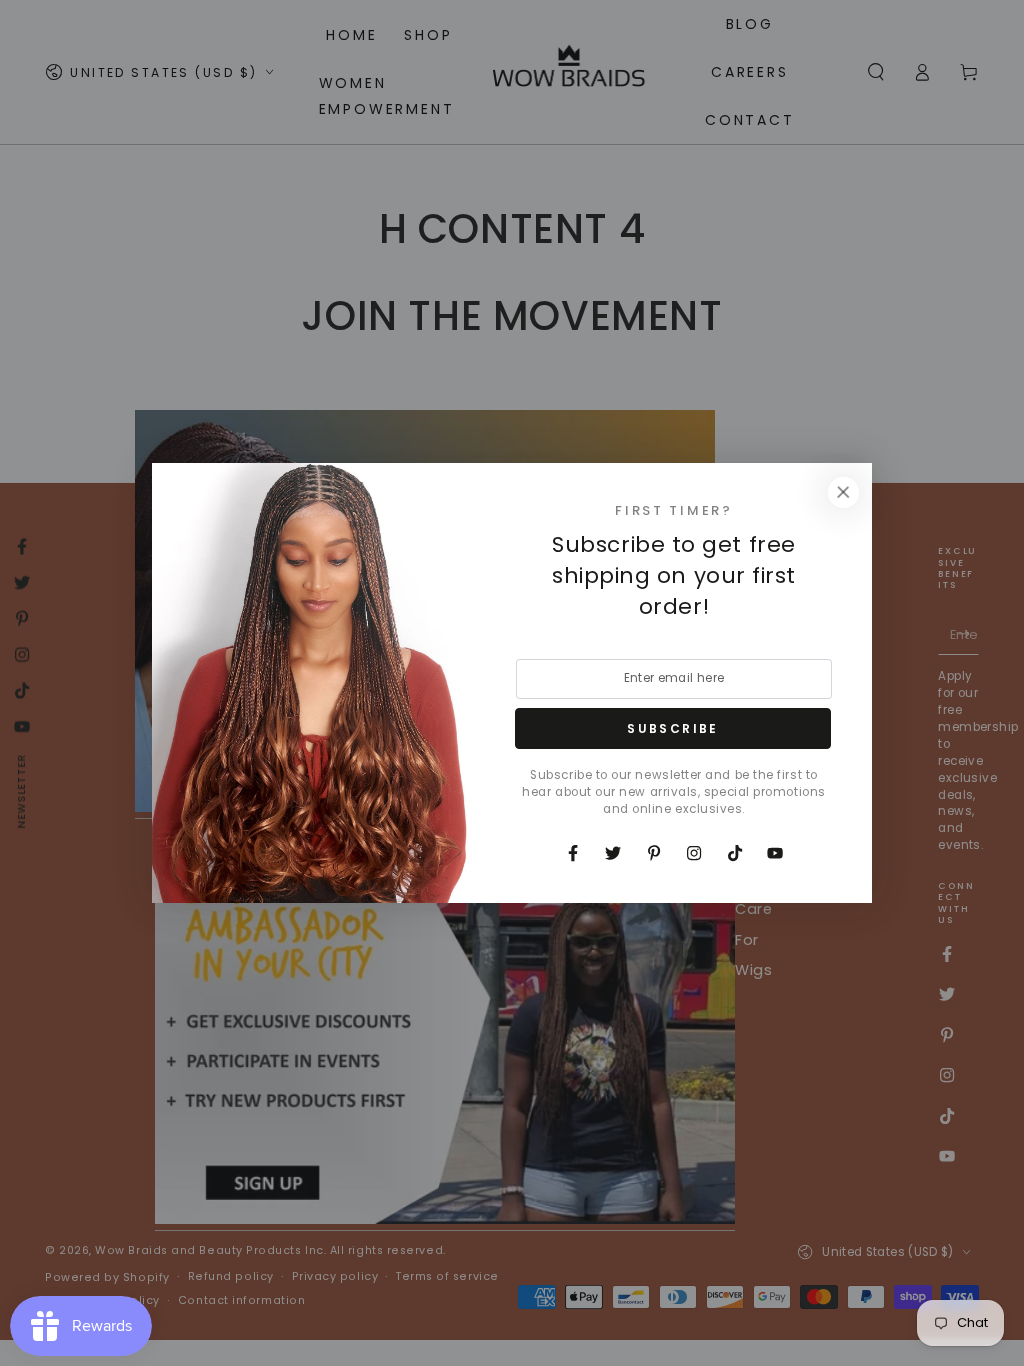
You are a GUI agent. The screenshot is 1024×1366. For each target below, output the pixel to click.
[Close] (843, 492)
